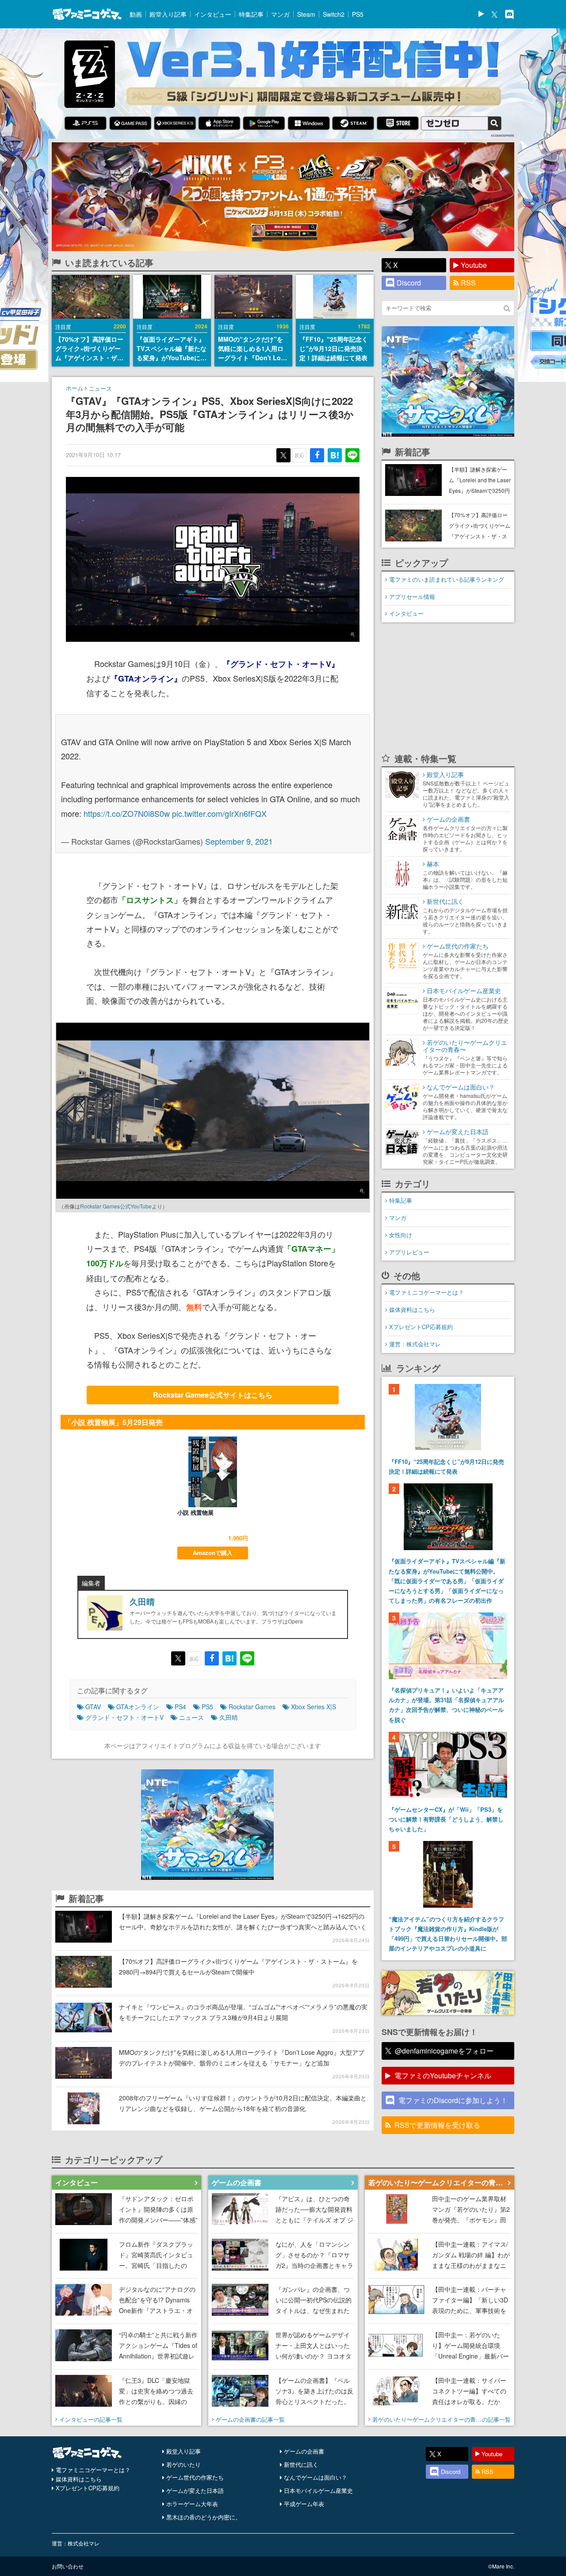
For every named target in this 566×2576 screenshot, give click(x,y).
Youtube (474, 265)
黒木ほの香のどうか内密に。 (204, 2517)
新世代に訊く (301, 2464)
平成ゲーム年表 (304, 2504)
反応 (299, 455)
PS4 (180, 1707)
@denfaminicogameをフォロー (444, 2051)
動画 (136, 14)
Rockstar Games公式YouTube (116, 1206)
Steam (306, 14)
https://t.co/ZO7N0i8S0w (127, 813)
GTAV (93, 1707)
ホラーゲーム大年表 (192, 2504)
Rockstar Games (252, 1707)
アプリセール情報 (412, 596)
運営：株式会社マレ (415, 1344)
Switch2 (334, 14)
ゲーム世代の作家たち (195, 2477)
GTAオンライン (138, 1707)
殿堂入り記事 (168, 14)
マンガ (280, 14)
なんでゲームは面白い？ (316, 2477)
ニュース (100, 388)
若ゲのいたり (184, 2464)
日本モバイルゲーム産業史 (318, 2490)
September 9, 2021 (239, 841)
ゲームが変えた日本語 (195, 2490)
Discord (409, 283)
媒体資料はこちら (412, 1309)
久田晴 (142, 1602)
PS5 (358, 14)
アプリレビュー (409, 1252)
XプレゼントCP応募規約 (421, 1327)
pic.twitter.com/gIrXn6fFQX (219, 813)
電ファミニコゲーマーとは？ (426, 1292)
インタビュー (213, 14)
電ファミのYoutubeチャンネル (443, 2075)
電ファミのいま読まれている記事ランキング (447, 579)
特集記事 (251, 14)
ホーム (75, 388)
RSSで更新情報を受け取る (437, 2125)
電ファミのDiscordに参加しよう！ (453, 2100)
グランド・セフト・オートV (124, 1717)
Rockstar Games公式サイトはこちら (213, 1395)
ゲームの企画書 (304, 2451)
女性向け (401, 1235)
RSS (468, 283)
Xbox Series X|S (314, 1707)
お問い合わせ (68, 2566)
